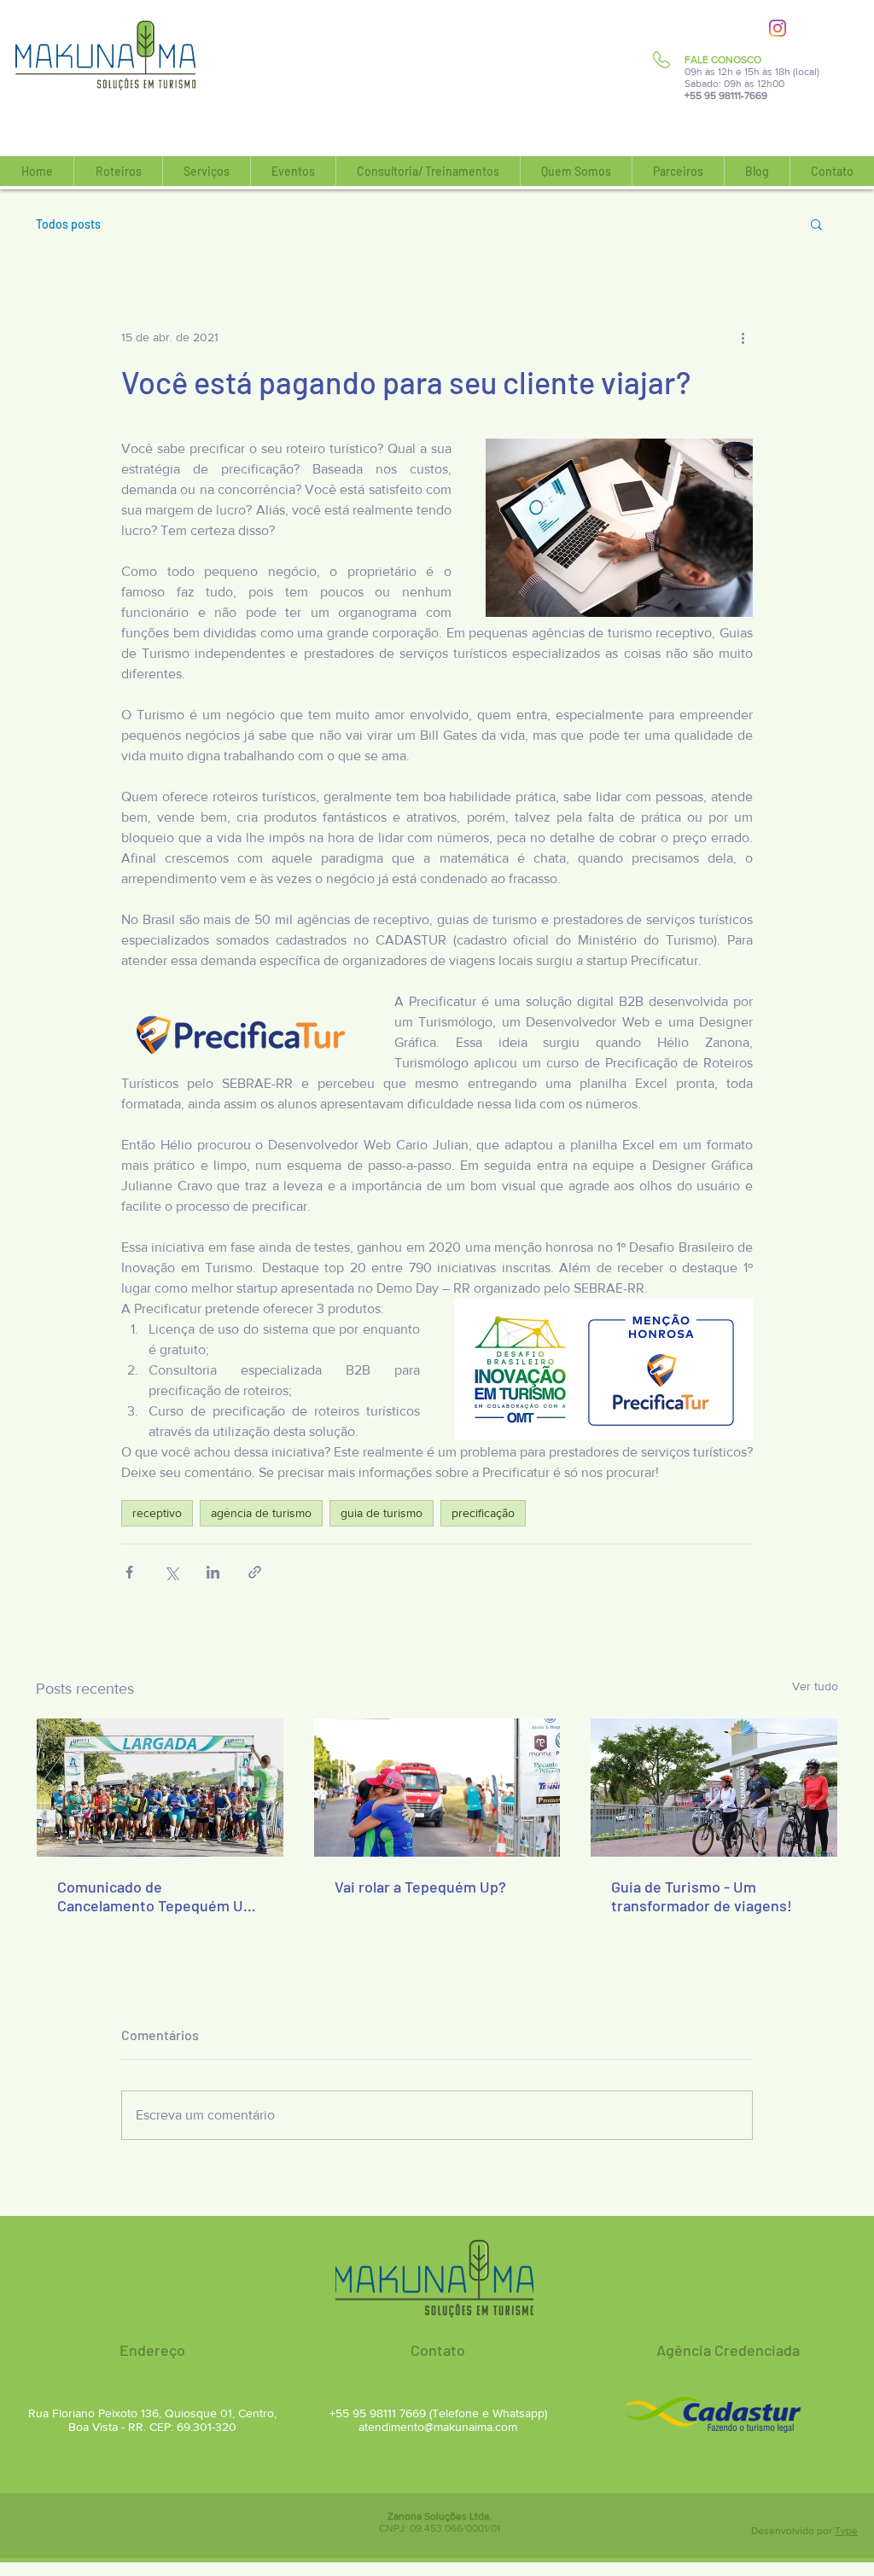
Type (846, 2531)
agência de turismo (261, 1513)
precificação (483, 1513)
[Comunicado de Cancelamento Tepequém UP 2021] (160, 1788)
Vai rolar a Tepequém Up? (420, 1887)
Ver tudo (815, 1686)
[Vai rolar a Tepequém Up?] (437, 1788)
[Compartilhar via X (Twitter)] (171, 1572)
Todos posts (68, 224)
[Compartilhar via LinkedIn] (213, 1572)
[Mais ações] (743, 337)
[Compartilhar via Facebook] (129, 1572)
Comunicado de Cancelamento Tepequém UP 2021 (155, 1896)
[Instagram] (778, 28)
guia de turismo (382, 1513)
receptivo (157, 1513)
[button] (118, 171)
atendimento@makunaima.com (438, 2427)
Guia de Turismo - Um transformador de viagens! (702, 1896)
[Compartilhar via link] (255, 1572)
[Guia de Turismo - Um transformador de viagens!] (714, 1788)
